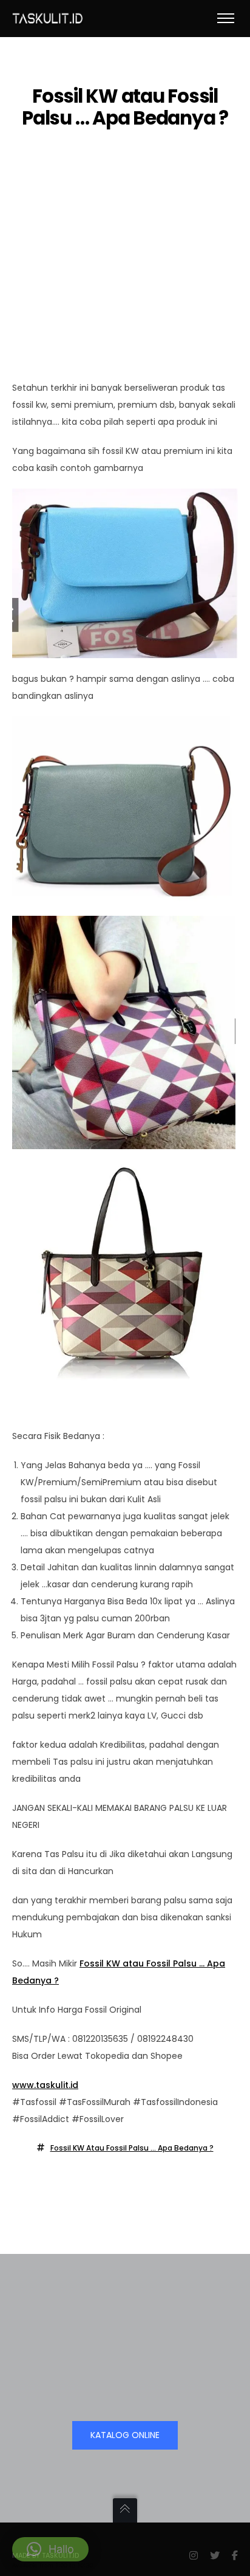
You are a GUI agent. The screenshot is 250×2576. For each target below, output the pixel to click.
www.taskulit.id (45, 2085)
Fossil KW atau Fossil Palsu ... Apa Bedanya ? (132, 2148)
